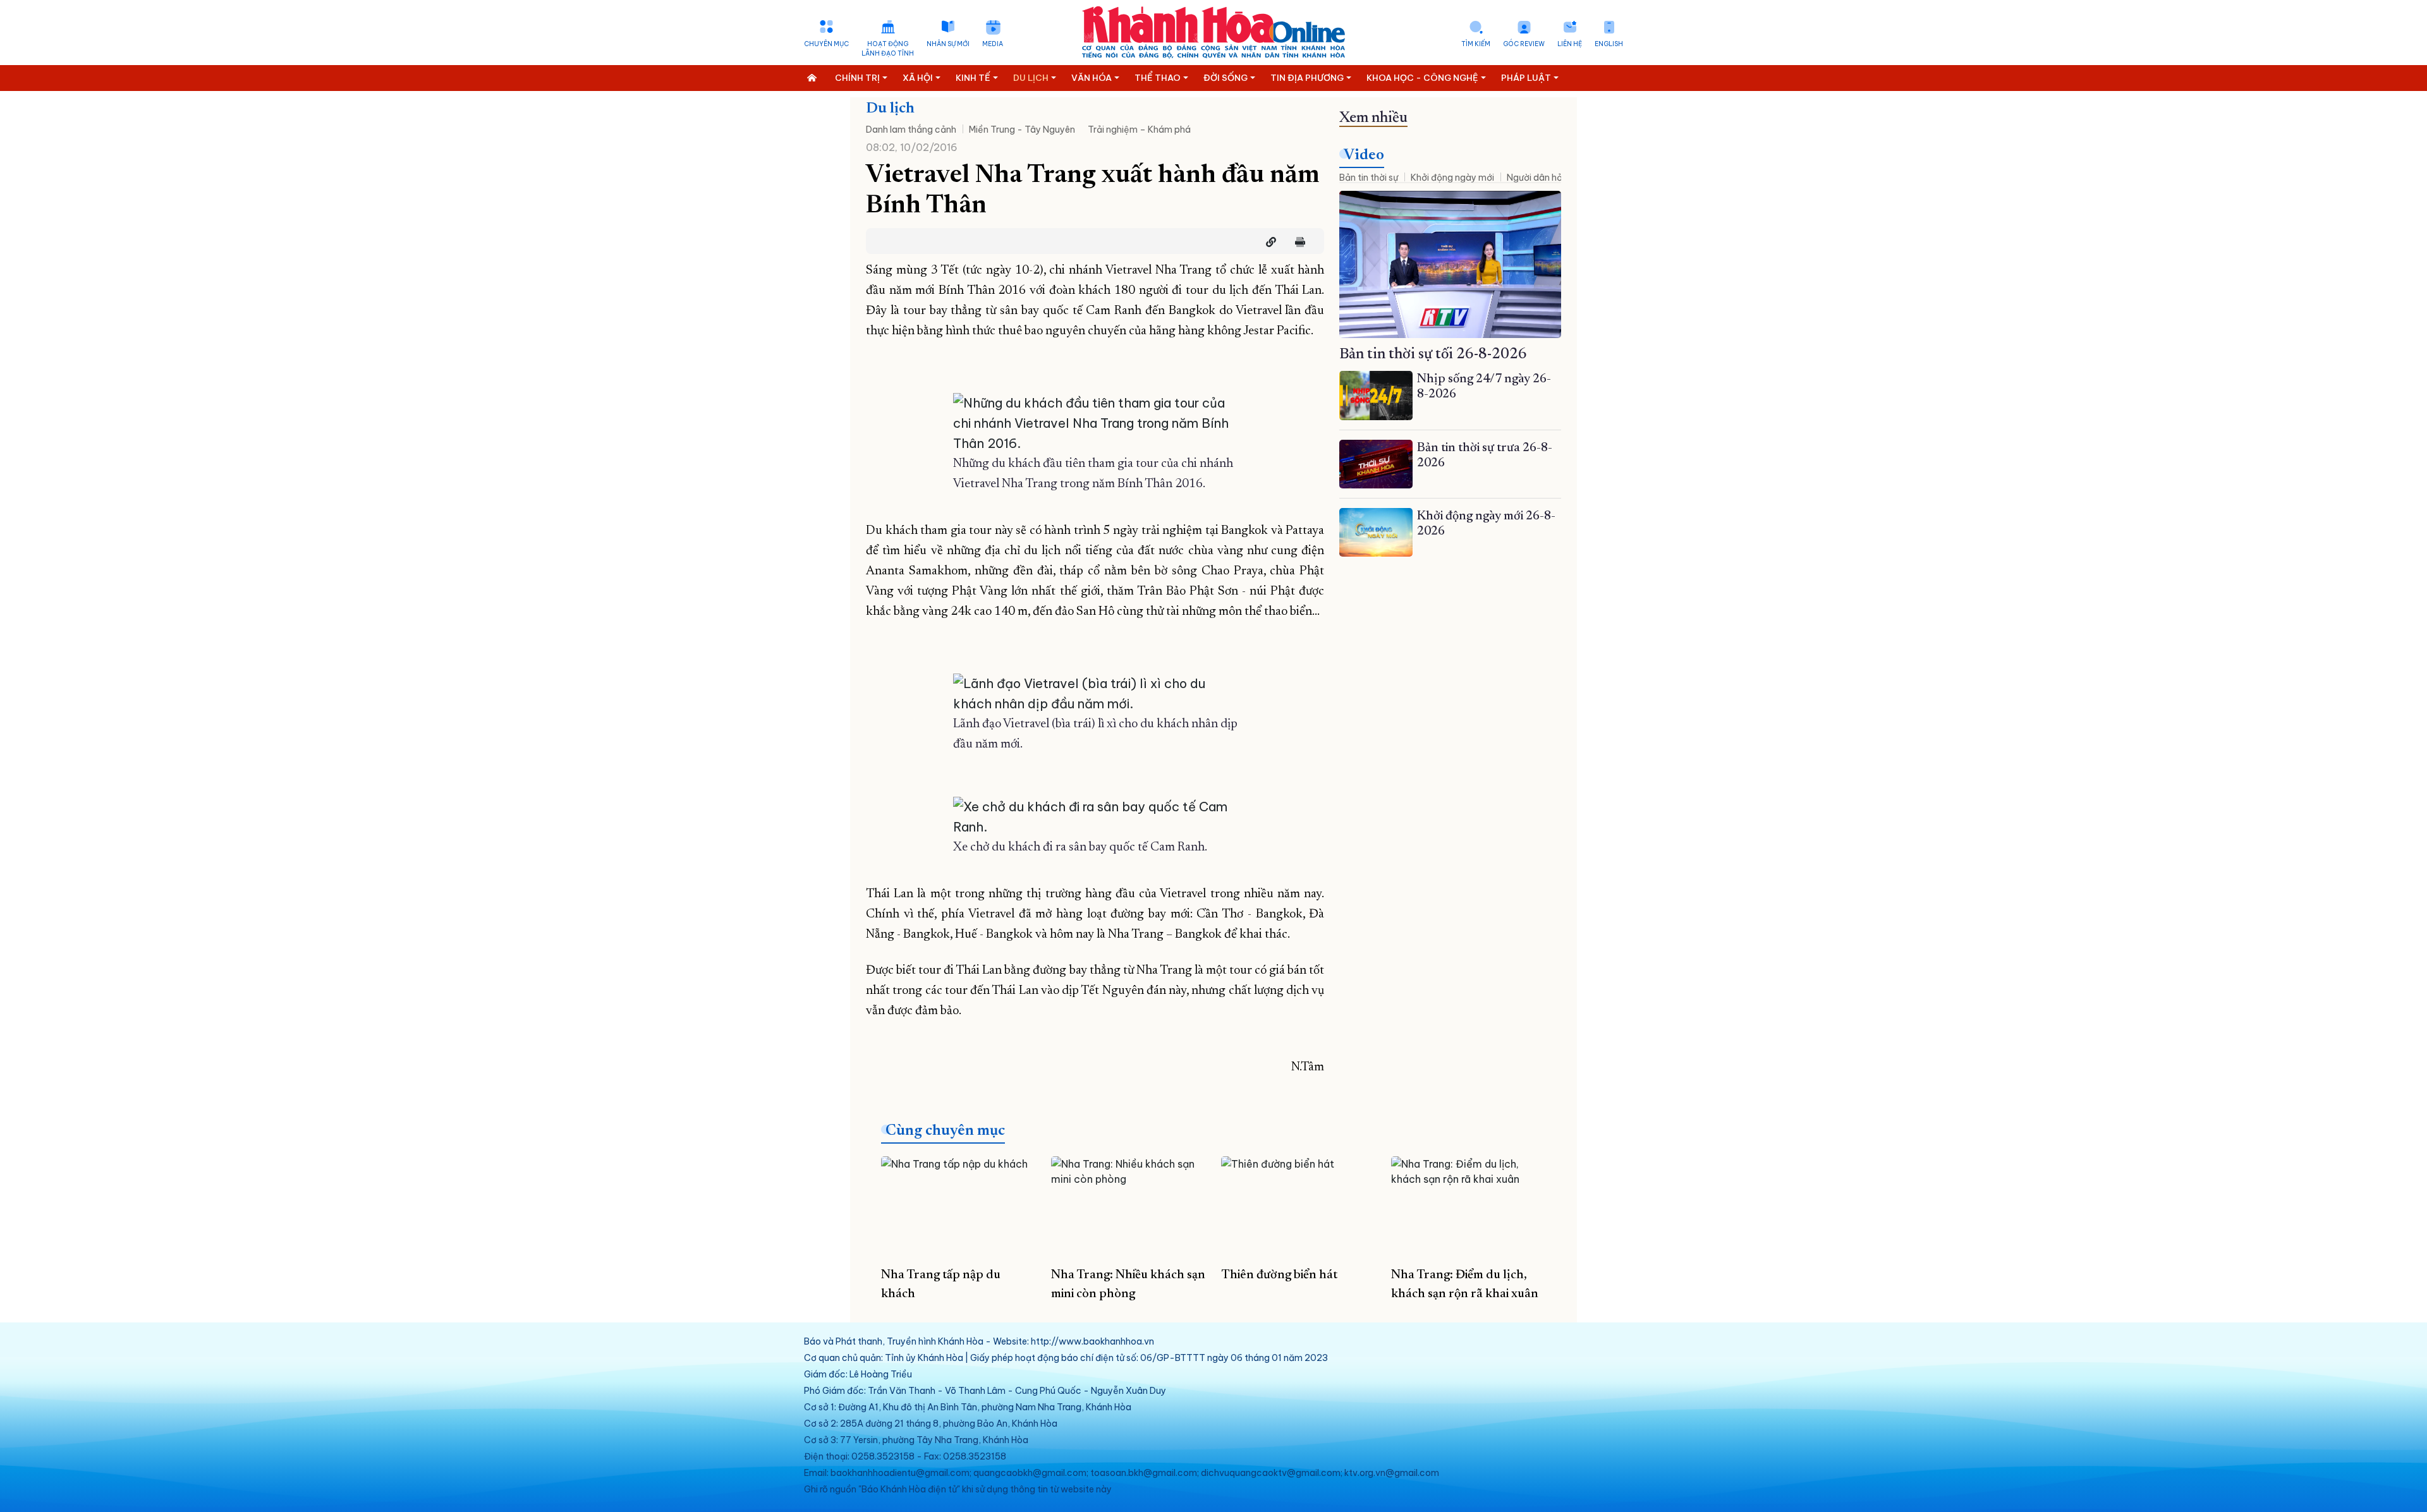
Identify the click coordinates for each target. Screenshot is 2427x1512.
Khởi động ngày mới (1452, 178)
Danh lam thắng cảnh (911, 130)
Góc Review (1524, 44)
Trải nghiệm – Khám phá (1139, 130)
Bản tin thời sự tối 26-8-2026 (1433, 354)
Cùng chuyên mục (945, 1131)
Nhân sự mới (948, 44)
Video (1364, 155)
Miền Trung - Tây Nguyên (1022, 130)
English (1609, 44)
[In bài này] (1297, 242)
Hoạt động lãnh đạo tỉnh (888, 49)
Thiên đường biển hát (1279, 1275)
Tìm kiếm (1476, 44)
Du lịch (890, 109)
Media (993, 44)
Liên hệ (1570, 44)
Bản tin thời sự (1369, 178)
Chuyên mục (826, 44)
